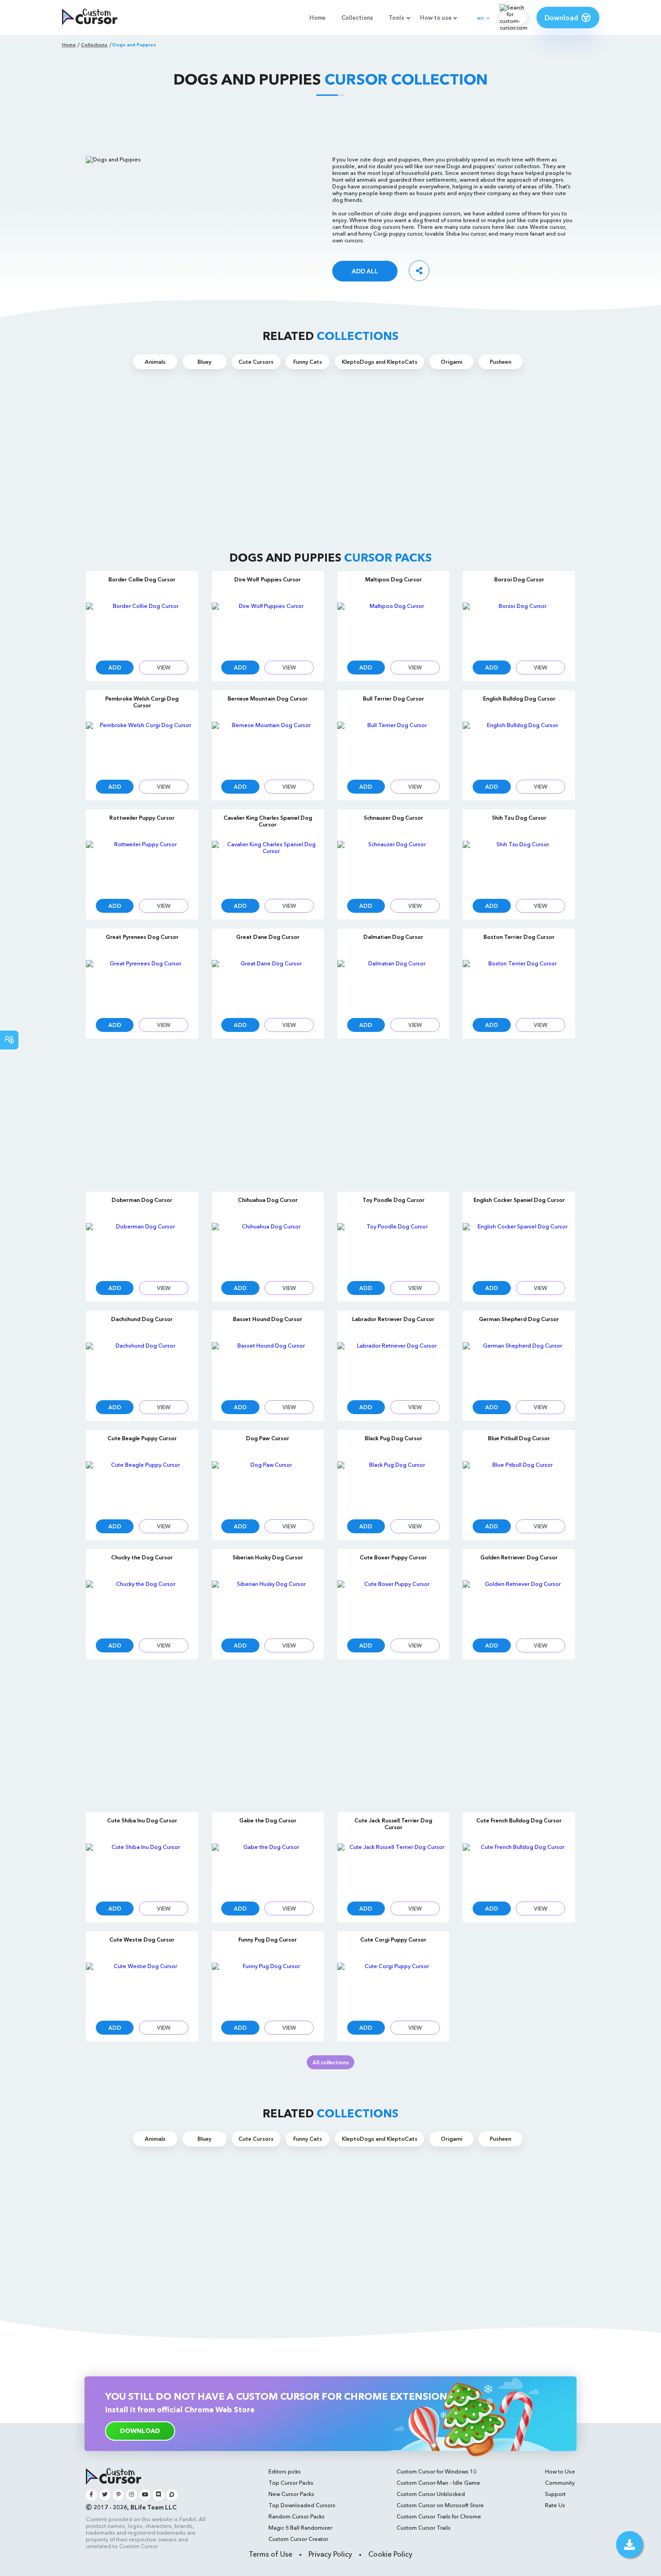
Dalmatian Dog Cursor (393, 937)
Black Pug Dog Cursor (393, 1438)
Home (317, 18)
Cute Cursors (256, 362)
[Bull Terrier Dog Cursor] (393, 747)
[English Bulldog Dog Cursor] (519, 747)
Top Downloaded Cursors (302, 2505)
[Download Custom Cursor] (630, 2545)
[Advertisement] (330, 125)
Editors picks (285, 2471)
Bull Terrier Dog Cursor (393, 699)
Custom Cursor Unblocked (431, 2494)
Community (560, 2483)
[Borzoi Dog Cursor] (519, 627)
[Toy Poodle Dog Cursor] (393, 1248)
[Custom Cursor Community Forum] (172, 2495)
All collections (331, 2062)
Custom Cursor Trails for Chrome (439, 2516)
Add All (365, 271)
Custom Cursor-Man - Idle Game (438, 2483)
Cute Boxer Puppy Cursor (393, 1557)
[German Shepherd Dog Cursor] (519, 1367)
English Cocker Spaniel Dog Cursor (519, 1200)
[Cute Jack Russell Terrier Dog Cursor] (393, 1868)
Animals (155, 362)
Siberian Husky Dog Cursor (268, 1557)
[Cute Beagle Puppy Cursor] (142, 1486)
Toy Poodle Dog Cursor (393, 1200)
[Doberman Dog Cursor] (142, 1248)
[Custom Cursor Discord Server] (159, 2495)
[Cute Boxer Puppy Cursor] (393, 1605)
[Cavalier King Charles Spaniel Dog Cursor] (268, 866)
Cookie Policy (390, 2554)
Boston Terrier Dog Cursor (519, 937)
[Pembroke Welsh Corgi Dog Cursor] (142, 747)
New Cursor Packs (291, 2494)
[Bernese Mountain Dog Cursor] (268, 747)
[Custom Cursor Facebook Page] (92, 2495)
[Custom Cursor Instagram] (132, 2495)
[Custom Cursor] (90, 18)
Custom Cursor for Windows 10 (436, 2471)
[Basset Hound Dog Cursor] (268, 1367)
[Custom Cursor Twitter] (105, 2495)
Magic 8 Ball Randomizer (300, 2528)
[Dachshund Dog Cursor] (142, 1367)
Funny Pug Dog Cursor (268, 1940)
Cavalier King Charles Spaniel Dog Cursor (268, 821)
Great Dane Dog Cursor (268, 937)
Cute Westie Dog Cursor (142, 1940)
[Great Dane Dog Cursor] (268, 985)
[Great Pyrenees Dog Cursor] (142, 985)
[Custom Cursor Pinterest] (118, 2495)
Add (115, 667)
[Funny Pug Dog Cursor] (268, 1988)
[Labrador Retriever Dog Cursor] (393, 1367)
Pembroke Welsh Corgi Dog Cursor (142, 702)
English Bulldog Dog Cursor (519, 699)
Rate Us (555, 2505)
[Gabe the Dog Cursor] (268, 1868)
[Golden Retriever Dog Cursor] (519, 1605)
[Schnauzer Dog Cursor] (393, 866)
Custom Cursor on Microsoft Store (440, 2505)
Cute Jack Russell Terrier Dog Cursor (393, 1824)
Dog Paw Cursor (268, 1438)
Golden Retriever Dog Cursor (519, 1557)
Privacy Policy (330, 2554)
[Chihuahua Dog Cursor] (268, 1248)
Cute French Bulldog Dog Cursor (519, 1820)
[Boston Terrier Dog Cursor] (519, 985)
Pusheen (500, 362)
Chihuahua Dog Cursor (268, 1200)
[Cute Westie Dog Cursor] (142, 1988)
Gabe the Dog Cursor (268, 1820)
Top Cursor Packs (291, 2483)
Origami (451, 362)
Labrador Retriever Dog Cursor (393, 1319)
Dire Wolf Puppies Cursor (268, 579)
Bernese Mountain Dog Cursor (268, 699)
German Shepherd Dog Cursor (519, 1319)
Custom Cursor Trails (424, 2528)
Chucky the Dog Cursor (142, 1557)
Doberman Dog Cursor (142, 1200)
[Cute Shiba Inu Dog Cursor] (142, 1868)
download (140, 2431)
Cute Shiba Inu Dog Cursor (142, 1820)
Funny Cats (308, 362)
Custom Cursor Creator (298, 2539)
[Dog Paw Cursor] (268, 1486)
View (164, 667)
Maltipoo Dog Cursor (393, 579)
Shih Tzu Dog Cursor (519, 818)
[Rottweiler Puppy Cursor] (142, 866)
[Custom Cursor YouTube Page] (145, 2495)
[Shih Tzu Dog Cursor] (519, 866)
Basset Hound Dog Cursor (268, 1319)
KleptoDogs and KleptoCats (380, 362)
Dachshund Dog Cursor (142, 1319)
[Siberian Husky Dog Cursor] (268, 1605)
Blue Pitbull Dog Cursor (519, 1438)
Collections (357, 18)
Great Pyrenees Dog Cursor (142, 937)
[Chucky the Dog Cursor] (142, 1605)
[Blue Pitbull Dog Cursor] (519, 1486)
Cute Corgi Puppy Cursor (393, 1940)
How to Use (560, 2471)
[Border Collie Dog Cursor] (142, 627)
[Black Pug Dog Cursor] (393, 1486)
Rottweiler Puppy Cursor (142, 818)
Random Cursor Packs (297, 2516)
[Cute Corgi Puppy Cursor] (393, 1988)
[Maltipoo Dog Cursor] (393, 627)
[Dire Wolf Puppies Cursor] (268, 627)
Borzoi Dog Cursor (519, 579)
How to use (436, 18)
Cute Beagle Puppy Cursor (142, 1438)
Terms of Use (270, 2554)
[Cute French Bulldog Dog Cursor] (519, 1868)
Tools (396, 18)
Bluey (204, 362)
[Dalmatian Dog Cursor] (393, 985)
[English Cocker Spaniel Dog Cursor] (519, 1248)
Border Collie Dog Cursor (142, 579)
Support (555, 2494)
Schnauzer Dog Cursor (393, 818)
